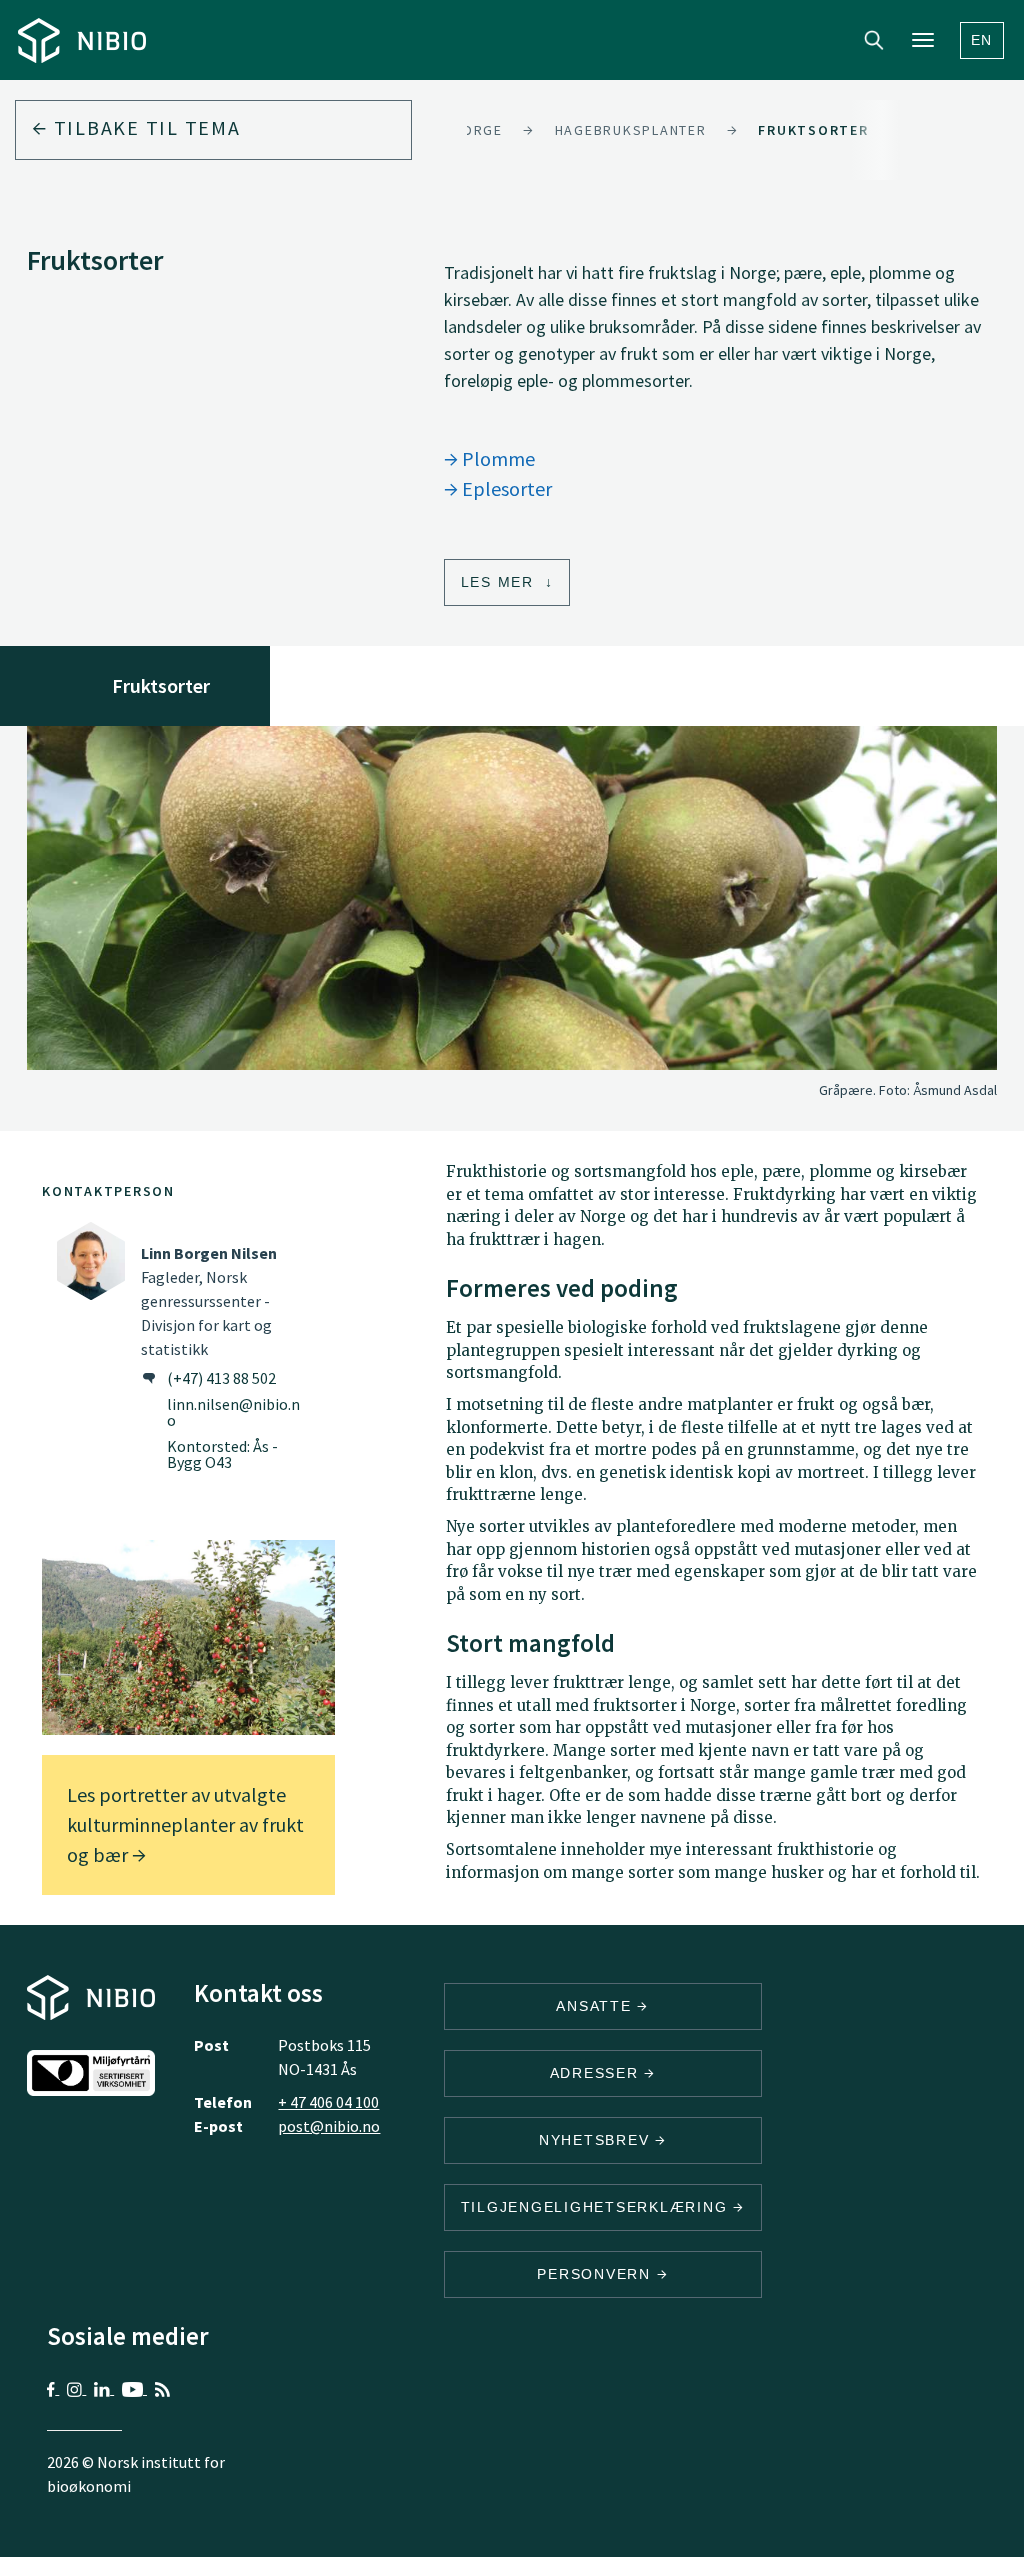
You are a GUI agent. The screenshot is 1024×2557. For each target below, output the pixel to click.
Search (874, 40)
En (982, 40)
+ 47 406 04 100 (328, 2102)
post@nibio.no (329, 2126)
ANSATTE (596, 2006)
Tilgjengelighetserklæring (597, 2207)
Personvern (596, 2274)
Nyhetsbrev (597, 2140)
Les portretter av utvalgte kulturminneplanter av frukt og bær (185, 1824)
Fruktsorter (813, 130)
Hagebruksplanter (631, 130)
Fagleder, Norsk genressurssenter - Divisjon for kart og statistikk (209, 1301)
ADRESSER (597, 2073)
